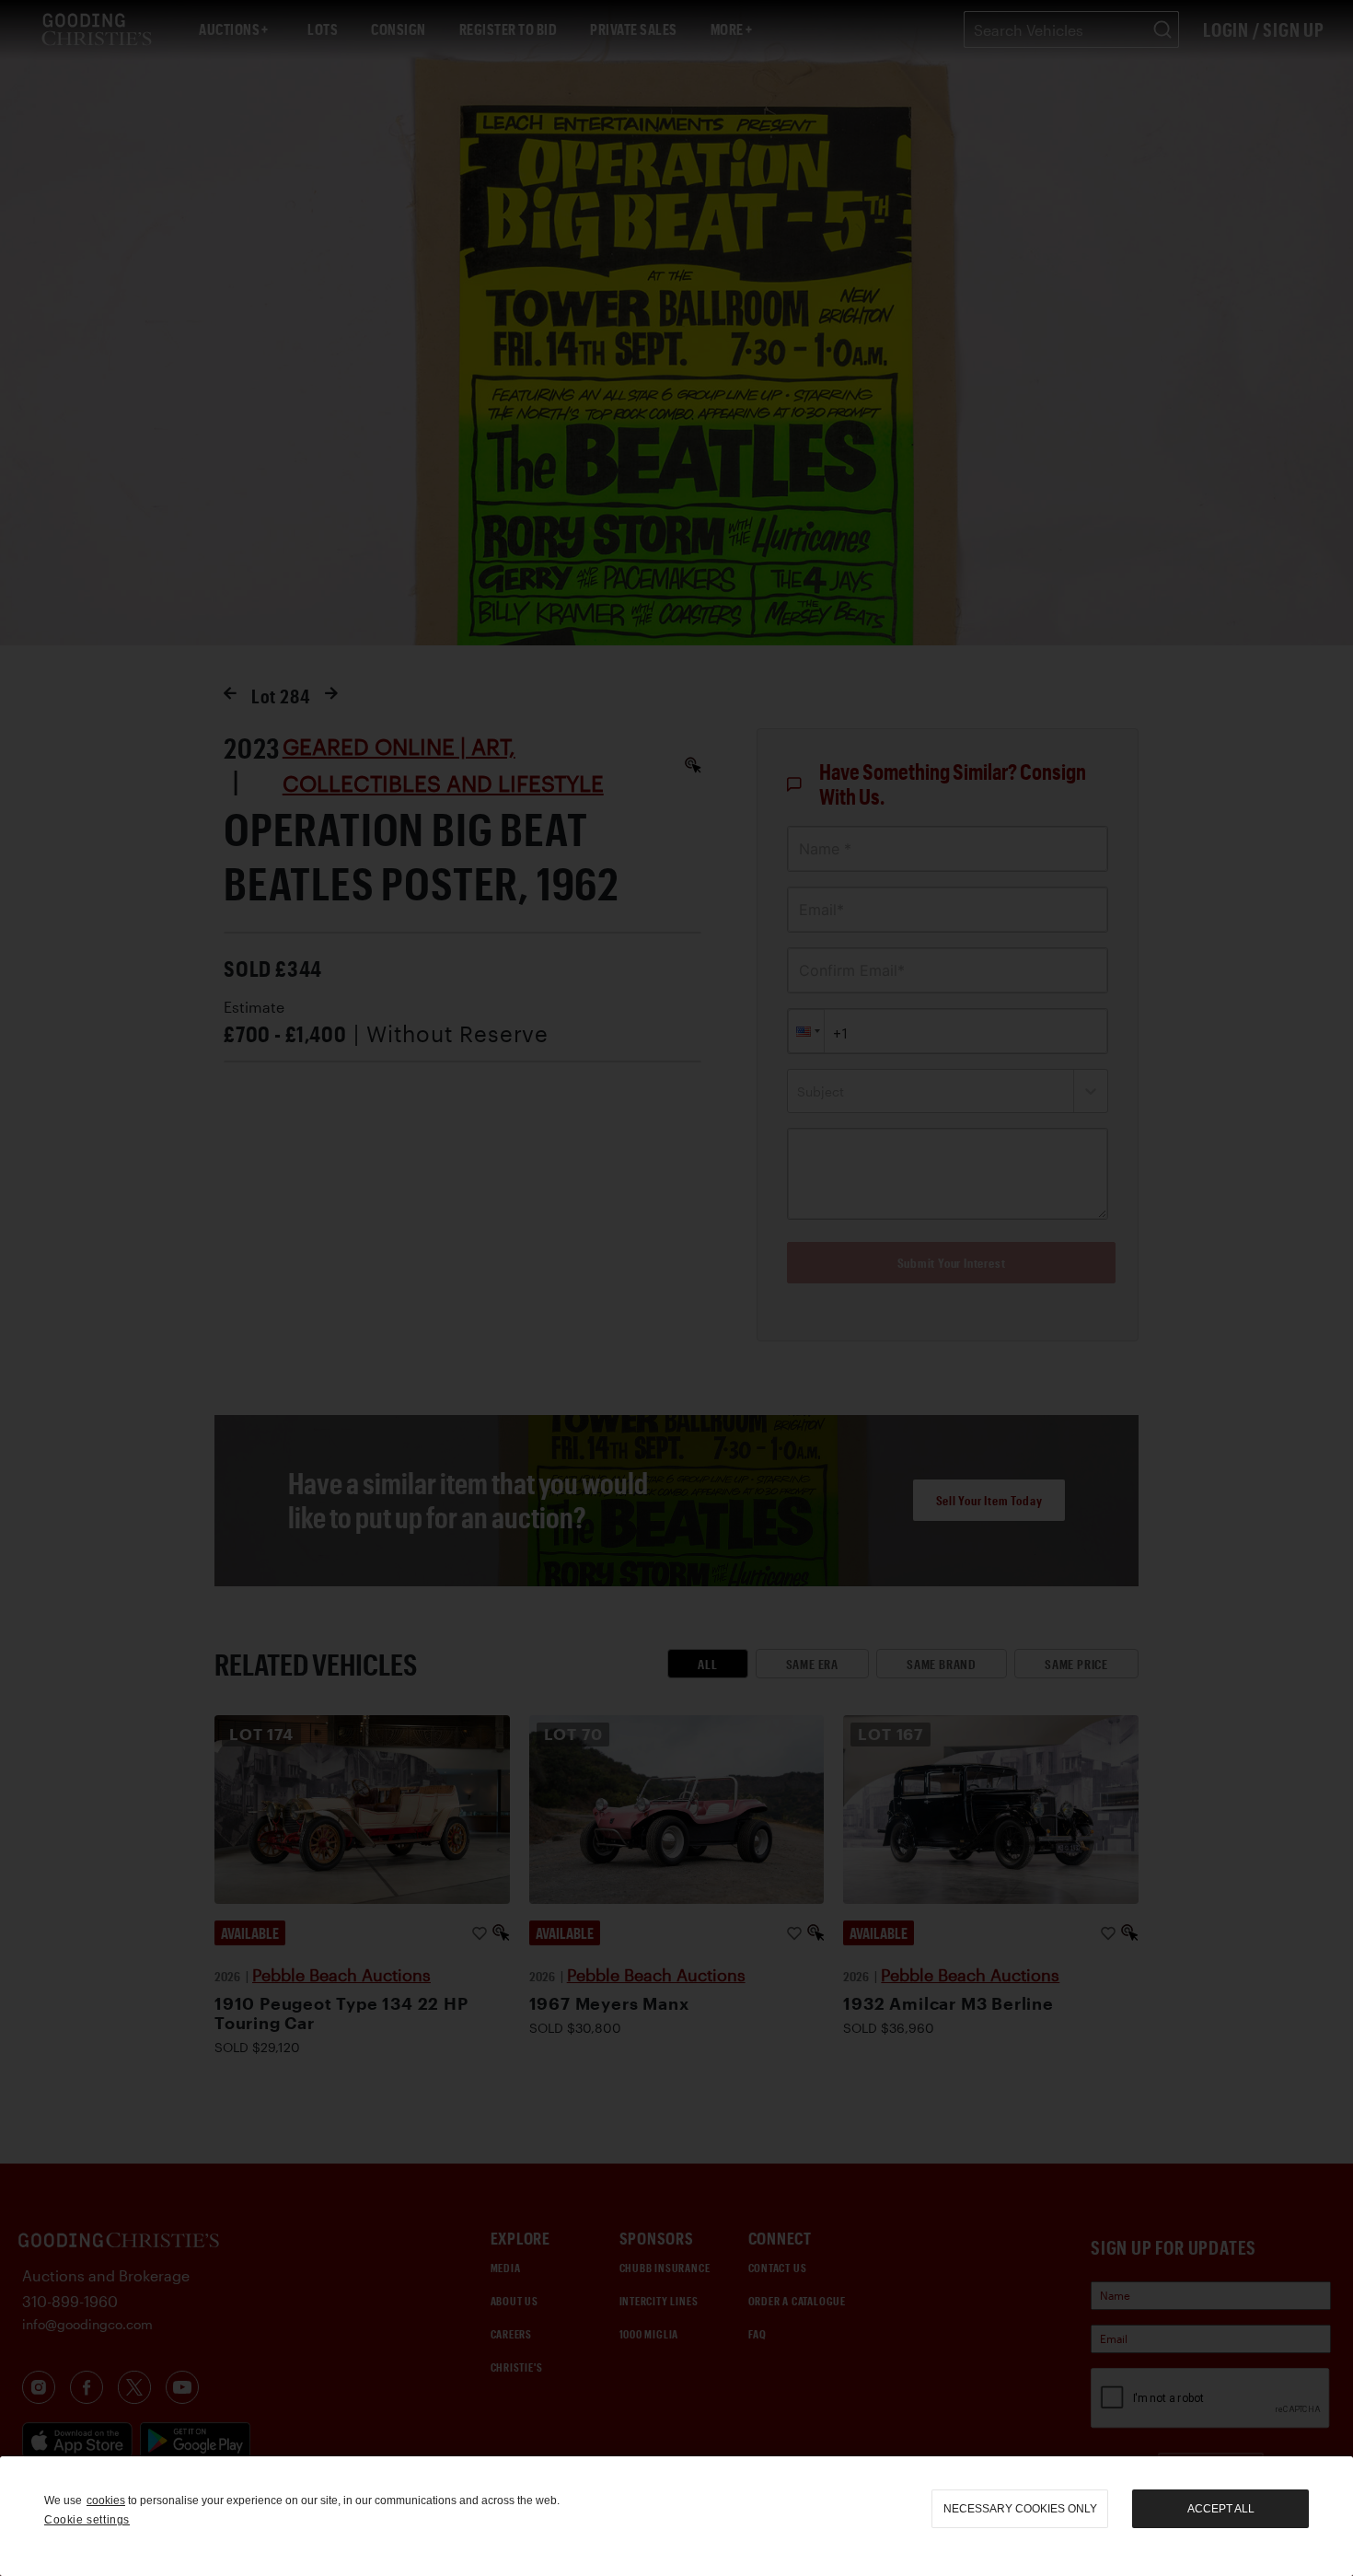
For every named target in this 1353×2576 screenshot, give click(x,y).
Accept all (1221, 2509)
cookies (106, 2501)
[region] (676, 2516)
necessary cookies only (1020, 2509)
